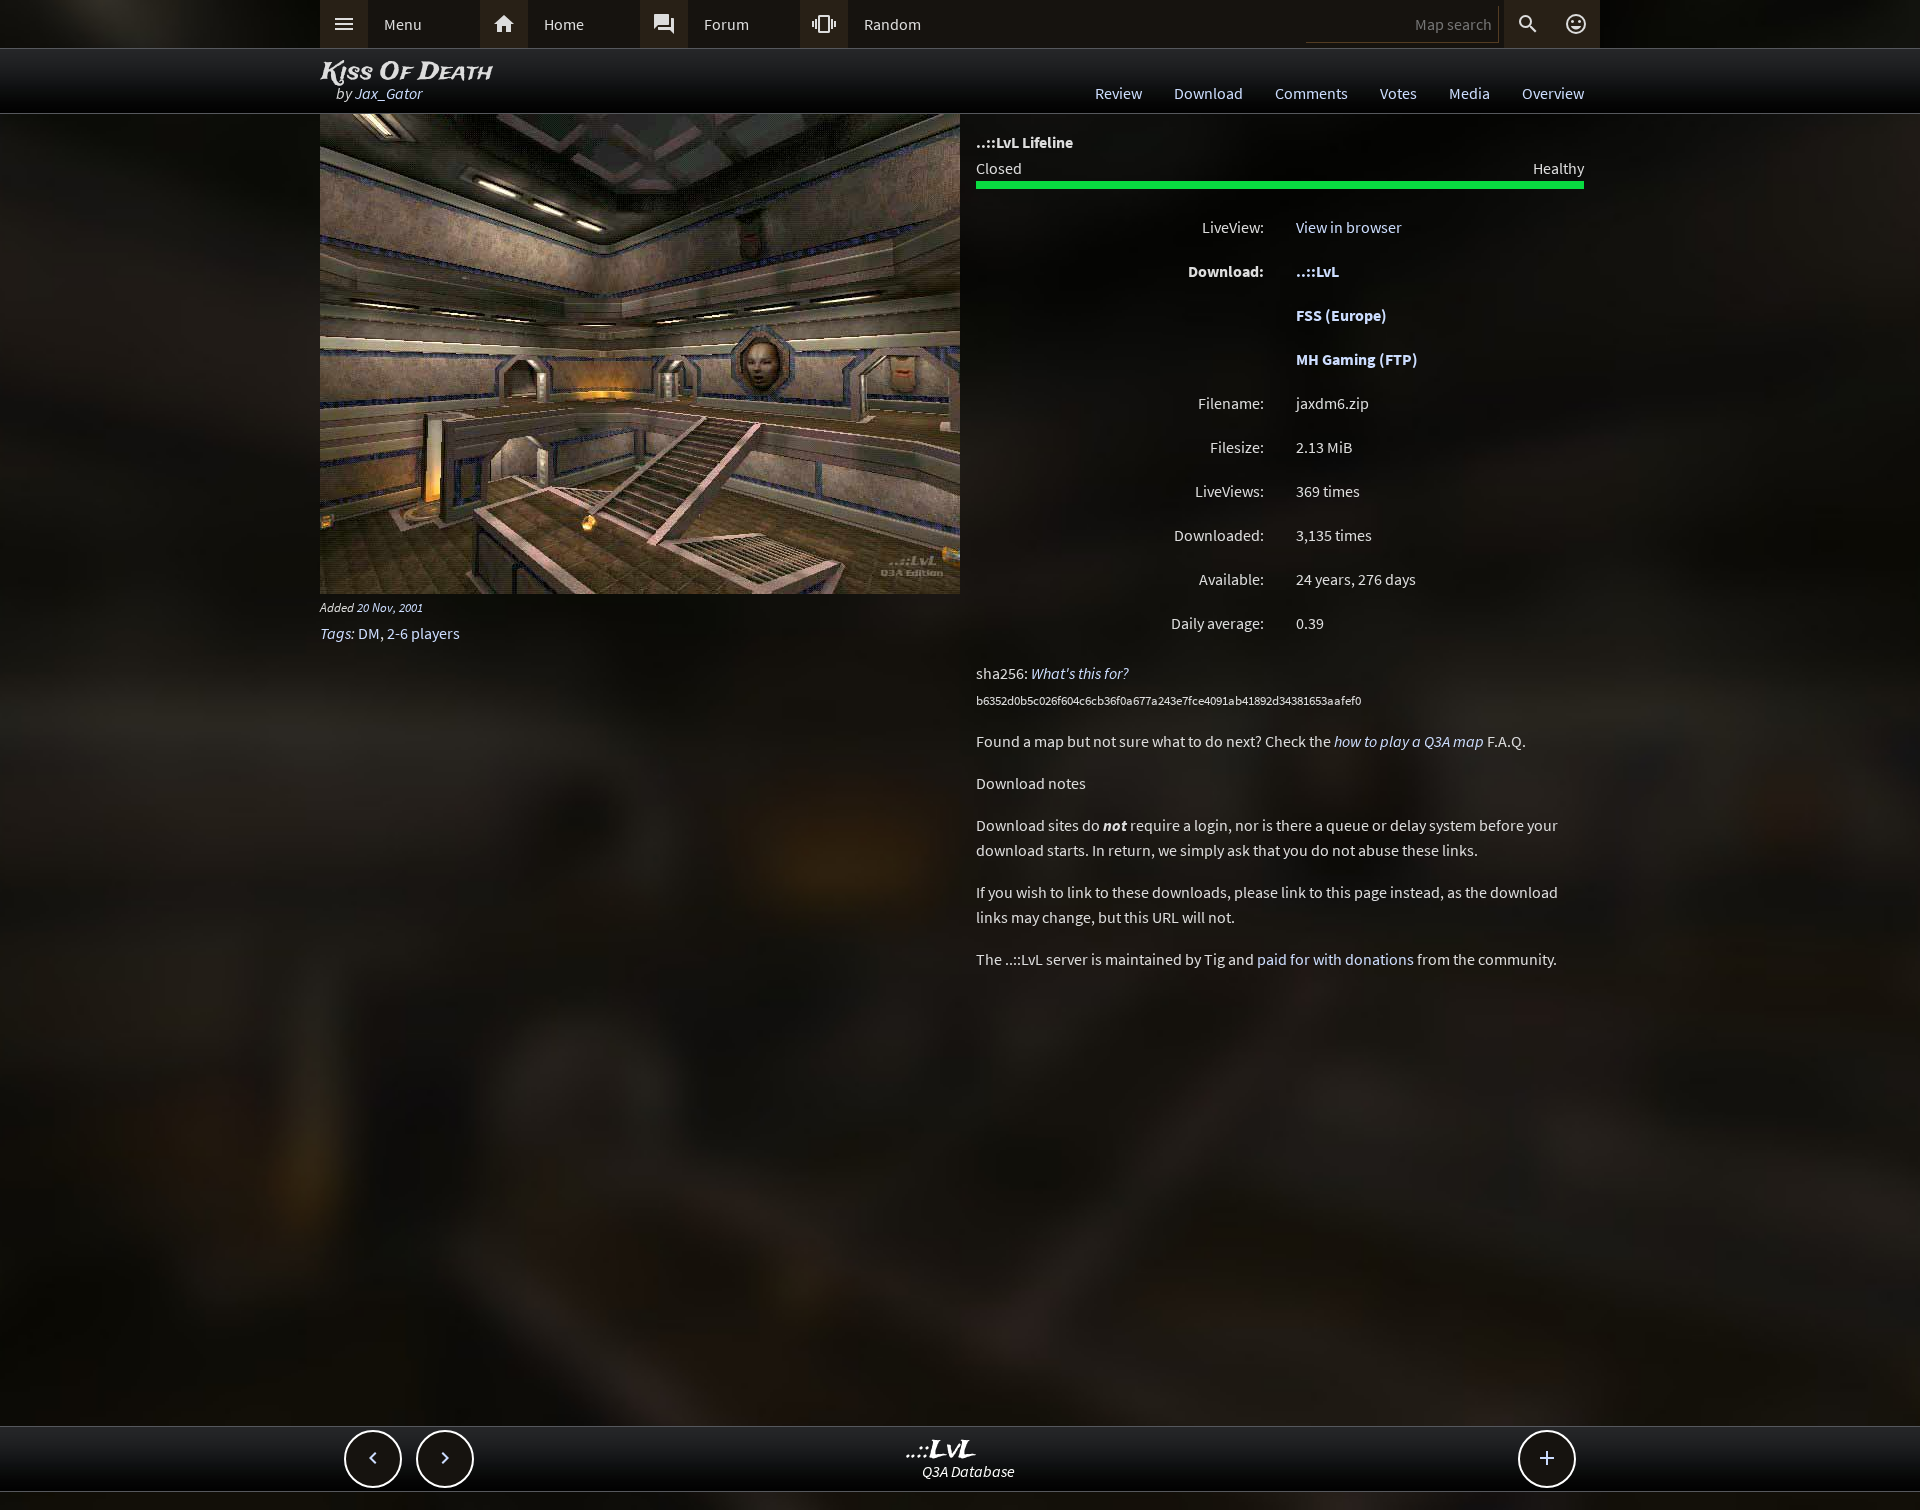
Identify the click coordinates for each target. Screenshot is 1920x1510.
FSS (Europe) (1341, 315)
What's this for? (1080, 673)
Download (1208, 93)
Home (564, 24)
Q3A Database (968, 1471)
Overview (1553, 93)
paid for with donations (1335, 959)
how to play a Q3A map (1409, 741)
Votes (1398, 93)
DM (369, 633)
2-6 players (423, 633)
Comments (1311, 93)
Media (1469, 93)
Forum (726, 24)
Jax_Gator (388, 93)
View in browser (1349, 227)
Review (1118, 93)
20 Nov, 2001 (390, 607)
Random (892, 24)
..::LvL (1317, 271)
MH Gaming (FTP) (1357, 359)
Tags (335, 633)
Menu (403, 24)
